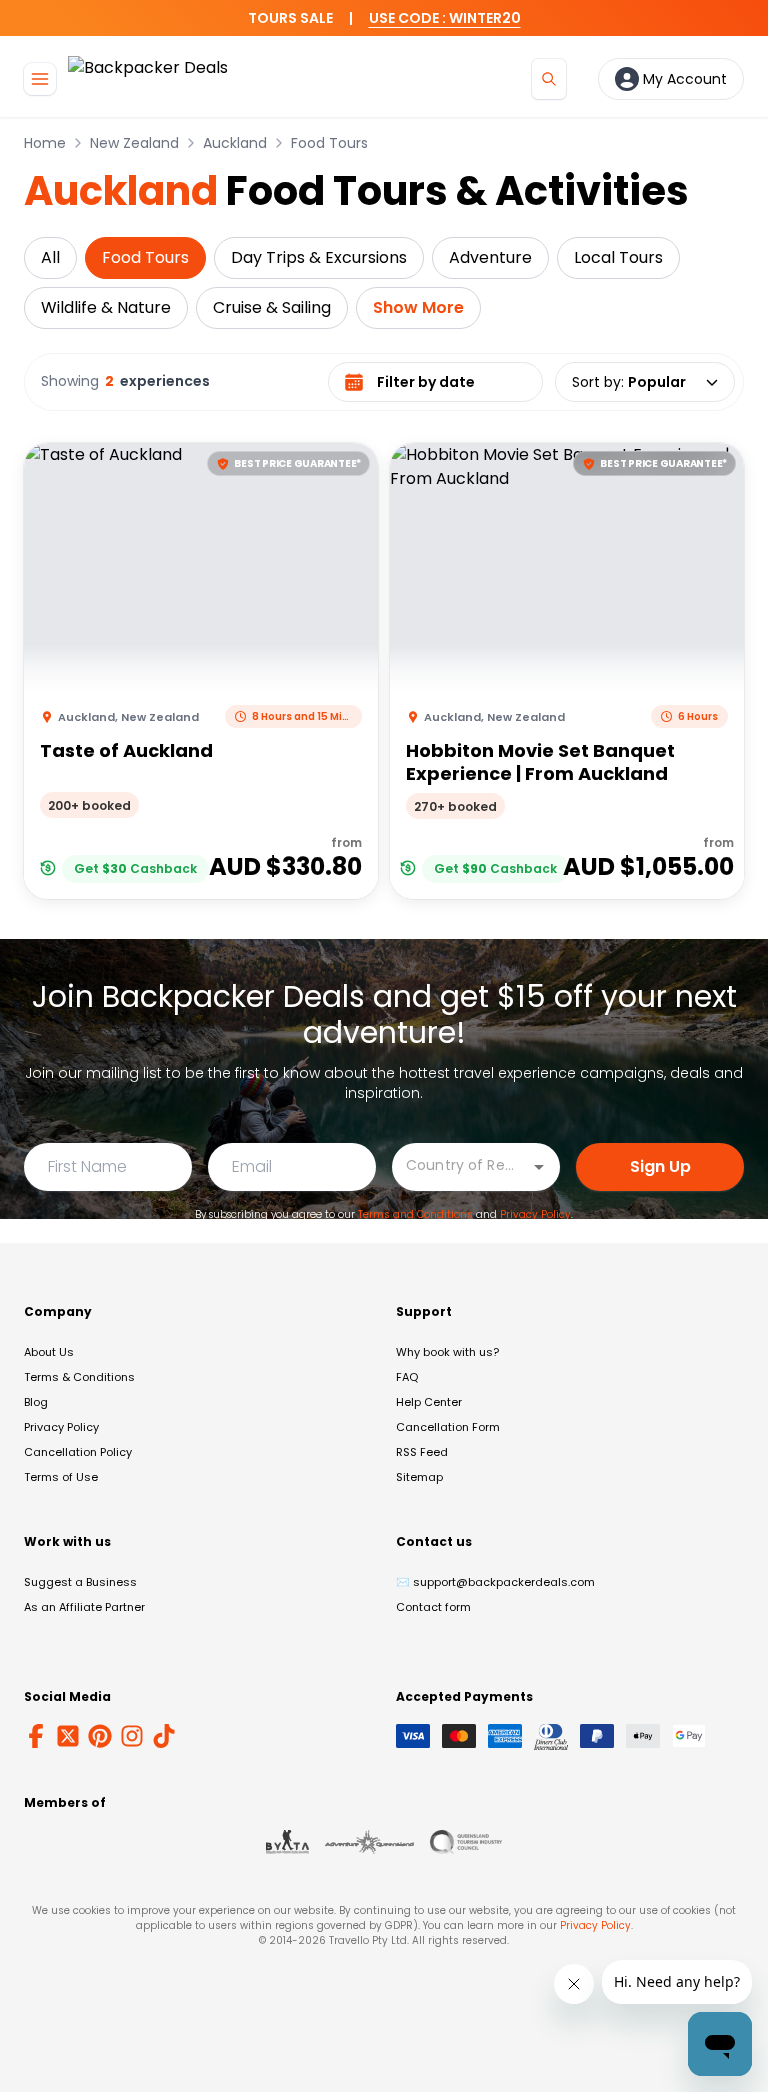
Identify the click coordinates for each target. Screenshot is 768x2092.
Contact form (433, 1607)
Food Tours (329, 143)
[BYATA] (287, 1842)
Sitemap (419, 1477)
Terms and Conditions (415, 1214)
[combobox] (461, 1165)
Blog (36, 1402)
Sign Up (660, 1166)
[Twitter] (68, 1736)
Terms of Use (61, 1477)
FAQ (407, 1377)
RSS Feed (422, 1452)
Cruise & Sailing (272, 307)
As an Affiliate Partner (84, 1607)
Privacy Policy (535, 1214)
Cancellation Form (448, 1427)
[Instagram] (132, 1736)
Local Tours (618, 257)
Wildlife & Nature (106, 307)
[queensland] (466, 1842)
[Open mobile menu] (40, 79)
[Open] (539, 1167)
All (50, 257)
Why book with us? (447, 1352)
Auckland (235, 143)
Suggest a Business (80, 1582)
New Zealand (134, 143)
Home (45, 143)
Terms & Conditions (79, 1377)
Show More (418, 307)
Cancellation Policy (78, 1452)
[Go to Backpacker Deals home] (148, 78)
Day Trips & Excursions (319, 257)
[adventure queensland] (369, 1842)
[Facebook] (36, 1736)
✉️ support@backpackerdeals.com (495, 1582)
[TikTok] (164, 1736)
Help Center (429, 1402)
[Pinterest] (100, 1736)
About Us (49, 1352)
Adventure (490, 257)
